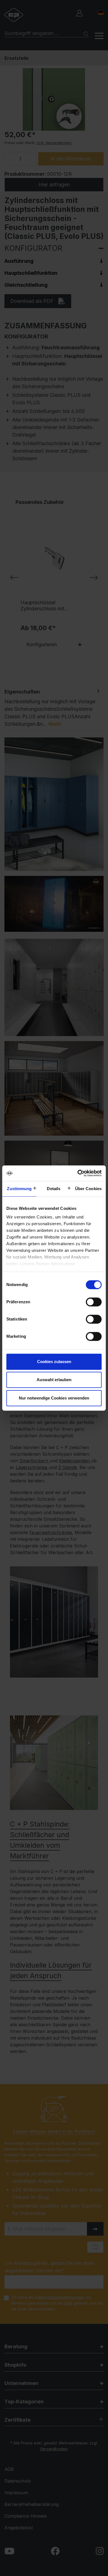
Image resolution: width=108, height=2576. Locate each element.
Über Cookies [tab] (88, 1189)
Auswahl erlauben (54, 1380)
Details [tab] (54, 1189)
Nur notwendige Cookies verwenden (54, 1398)
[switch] (94, 1302)
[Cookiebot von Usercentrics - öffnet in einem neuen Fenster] (78, 1173)
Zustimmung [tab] (19, 1189)
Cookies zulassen (54, 1362)
